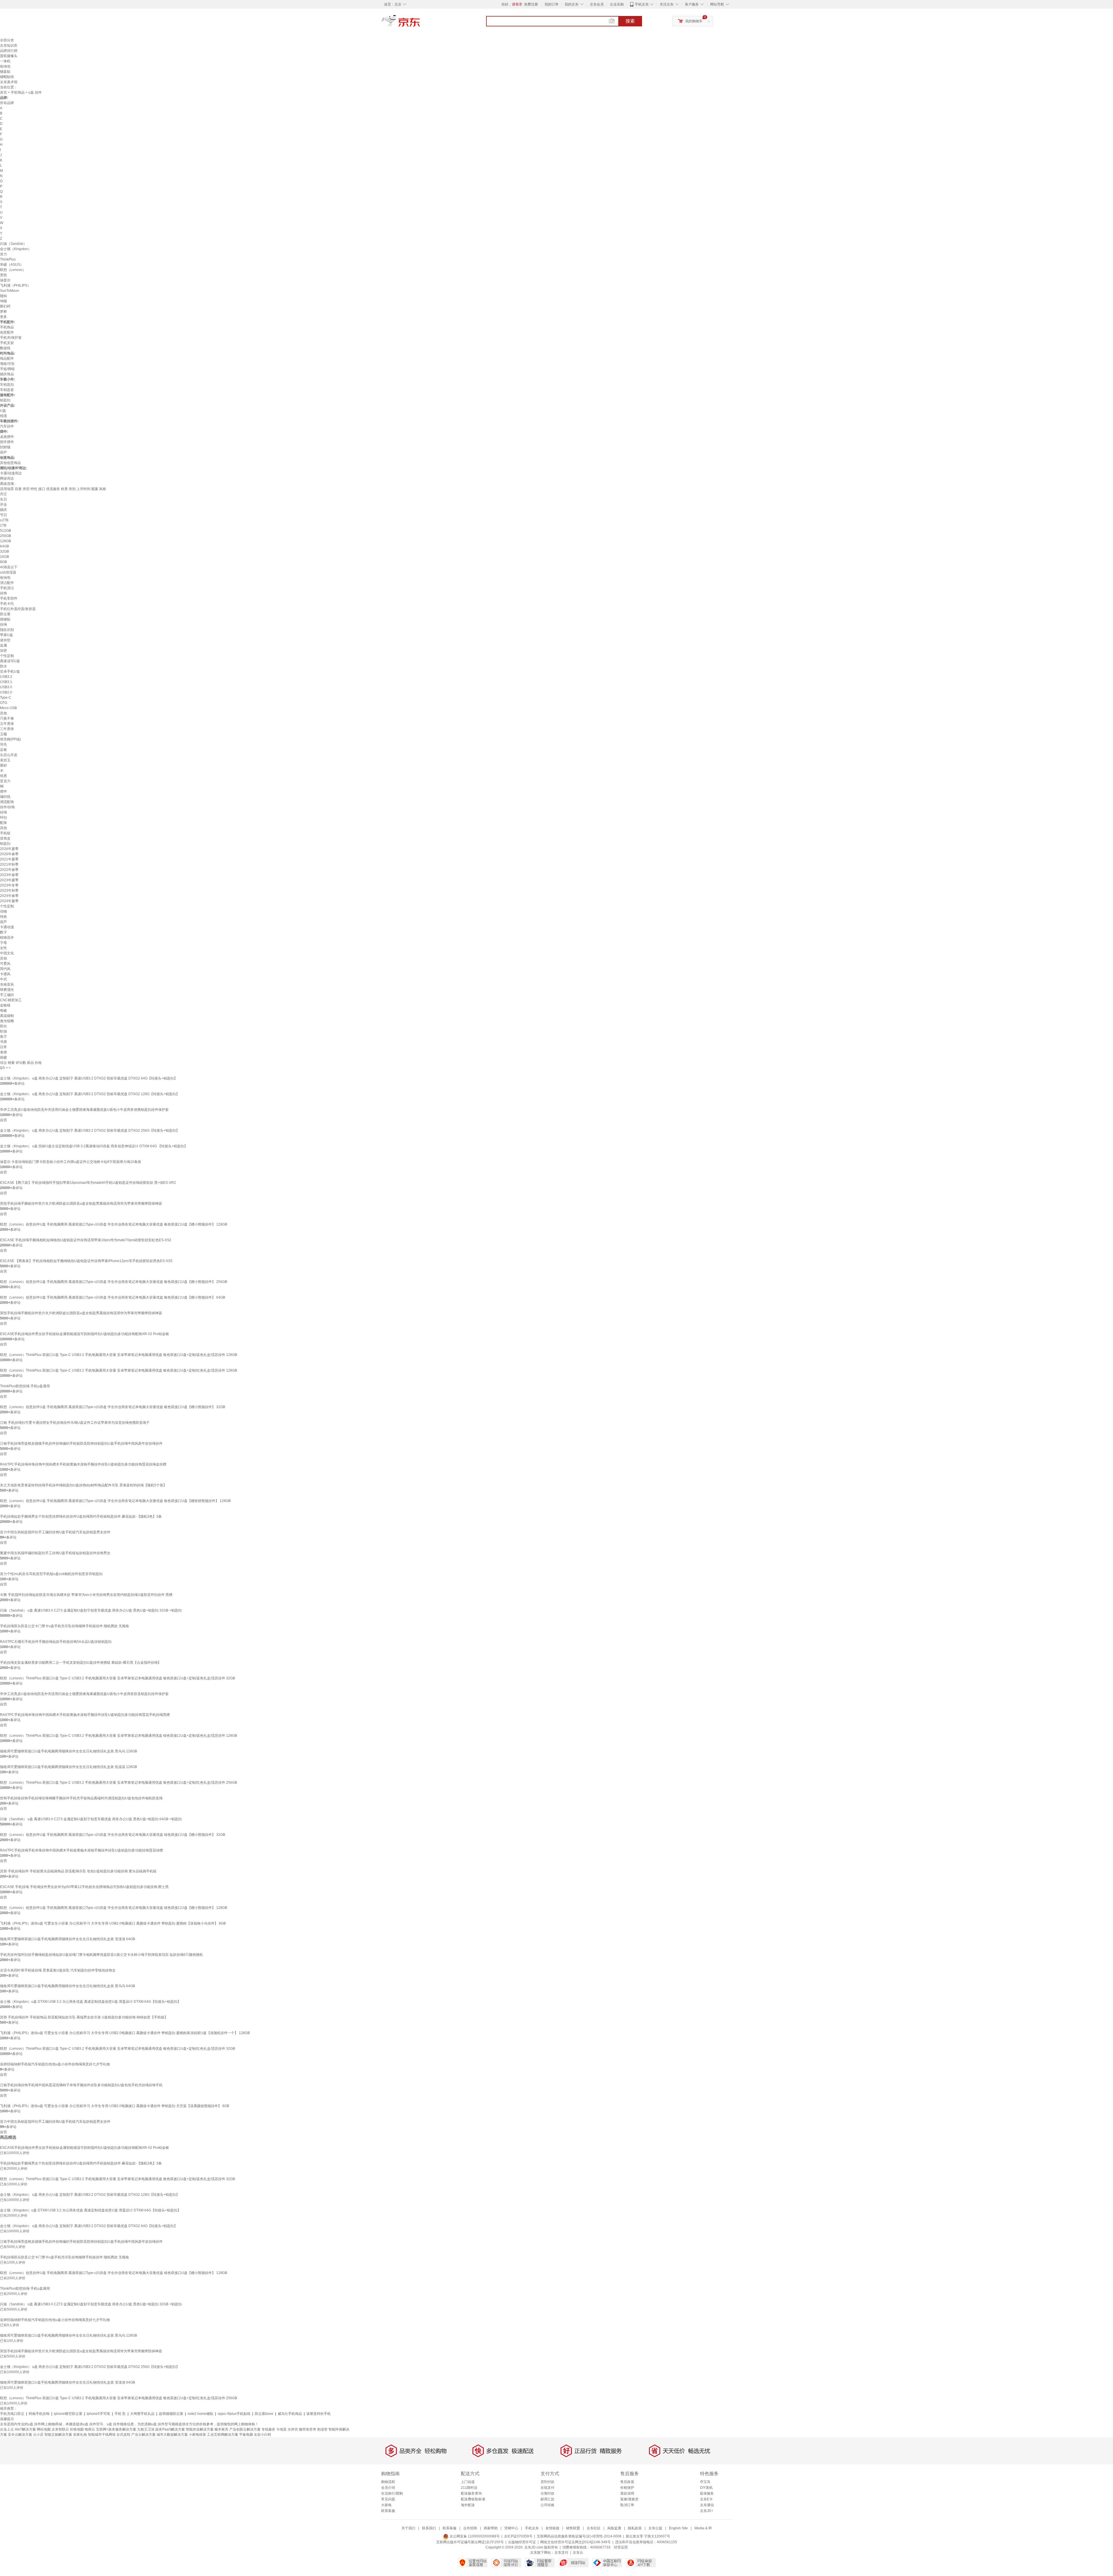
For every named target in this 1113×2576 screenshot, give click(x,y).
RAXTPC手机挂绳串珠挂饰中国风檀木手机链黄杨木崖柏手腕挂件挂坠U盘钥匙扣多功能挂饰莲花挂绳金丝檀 (83, 1464)
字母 (3, 943)
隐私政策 (635, 2528)
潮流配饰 (7, 802)
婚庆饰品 (7, 374)
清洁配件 (7, 583)
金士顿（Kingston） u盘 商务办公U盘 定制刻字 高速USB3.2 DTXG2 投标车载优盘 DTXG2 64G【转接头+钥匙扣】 (89, 1078)
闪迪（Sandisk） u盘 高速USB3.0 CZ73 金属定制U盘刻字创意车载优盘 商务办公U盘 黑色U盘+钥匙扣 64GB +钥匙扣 (91, 1819)
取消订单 (627, 2505)
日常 (3, 1047)
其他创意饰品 (10, 463)
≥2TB (4, 520)
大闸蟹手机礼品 (142, 2414)
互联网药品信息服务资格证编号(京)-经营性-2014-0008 (579, 2536)
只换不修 (7, 718)
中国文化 (7, 953)
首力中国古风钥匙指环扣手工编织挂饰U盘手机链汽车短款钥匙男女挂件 (55, 1532)
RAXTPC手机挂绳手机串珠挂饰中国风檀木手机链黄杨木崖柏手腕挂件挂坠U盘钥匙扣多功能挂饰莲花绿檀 (81, 1850)
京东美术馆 (9, 82)
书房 (3, 1042)
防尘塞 (5, 614)
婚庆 (3, 510)
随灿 (3, 296)
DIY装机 (706, 2488)
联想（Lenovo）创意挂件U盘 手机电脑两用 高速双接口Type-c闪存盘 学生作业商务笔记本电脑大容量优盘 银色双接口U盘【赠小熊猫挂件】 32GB (113, 1407)
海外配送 (468, 2505)
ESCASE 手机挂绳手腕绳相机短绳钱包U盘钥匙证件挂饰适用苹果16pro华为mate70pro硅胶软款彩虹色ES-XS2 (86, 1240)
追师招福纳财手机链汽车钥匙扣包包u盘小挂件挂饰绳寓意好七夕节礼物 (55, 2064)
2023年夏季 (9, 880)
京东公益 (655, 2528)
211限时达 (469, 2488)
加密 (3, 651)
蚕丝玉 (5, 760)
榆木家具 (221, 2429)
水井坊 (293, 2429)
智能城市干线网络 (102, 2435)
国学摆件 (7, 442)
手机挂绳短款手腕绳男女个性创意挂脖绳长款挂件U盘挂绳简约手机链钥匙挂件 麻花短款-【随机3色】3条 (81, 1517)
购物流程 (388, 2482)
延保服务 (707, 2493)
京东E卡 (706, 2499)
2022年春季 (9, 870)
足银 (3, 750)
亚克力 (5, 781)
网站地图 (44, 2429)
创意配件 (7, 332)
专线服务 (268, 2429)
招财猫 (5, 447)
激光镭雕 (7, 1021)
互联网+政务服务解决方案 (116, 2429)
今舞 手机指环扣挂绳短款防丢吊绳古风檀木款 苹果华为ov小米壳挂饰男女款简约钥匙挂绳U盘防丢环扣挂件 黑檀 (86, 1595)
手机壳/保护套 (11, 338)
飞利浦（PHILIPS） (15, 285)
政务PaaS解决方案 (170, 2429)
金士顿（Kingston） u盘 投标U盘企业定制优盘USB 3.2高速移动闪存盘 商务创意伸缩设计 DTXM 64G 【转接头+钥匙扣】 (94, 1146)
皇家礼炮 (80, 2435)
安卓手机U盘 (10, 671)
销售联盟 (573, 2528)
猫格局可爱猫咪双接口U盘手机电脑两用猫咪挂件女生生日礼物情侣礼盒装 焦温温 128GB (69, 1767)
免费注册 (531, 4)
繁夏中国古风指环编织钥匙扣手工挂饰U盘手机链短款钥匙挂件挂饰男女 (55, 1553)
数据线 (5, 348)
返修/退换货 (629, 2499)
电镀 (3, 1011)
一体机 (5, 61)
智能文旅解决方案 (58, 2435)
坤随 (3, 301)
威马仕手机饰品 (290, 2414)
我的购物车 (694, 21)
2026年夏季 (9, 849)
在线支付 (548, 2488)
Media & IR (703, 2528)
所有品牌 (7, 103)
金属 (3, 645)
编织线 (5, 797)
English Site (678, 2528)
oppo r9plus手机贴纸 (234, 2414)
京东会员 (597, 4)
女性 (3, 948)
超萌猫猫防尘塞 (171, 2414)
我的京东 (572, 4)
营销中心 (511, 2528)
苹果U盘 (7, 635)
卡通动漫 (7, 927)
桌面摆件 (7, 437)
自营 (3, 1120)
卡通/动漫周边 (11, 473)
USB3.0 (6, 687)
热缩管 (322, 2429)
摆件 (3, 791)
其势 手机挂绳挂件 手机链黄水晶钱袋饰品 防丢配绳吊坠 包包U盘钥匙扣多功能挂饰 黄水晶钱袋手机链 (78, 1871)
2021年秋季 (9, 864)
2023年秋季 (9, 891)
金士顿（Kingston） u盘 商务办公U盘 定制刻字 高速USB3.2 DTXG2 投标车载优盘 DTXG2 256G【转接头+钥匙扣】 (90, 1130)
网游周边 (7, 478)
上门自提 (468, 2482)
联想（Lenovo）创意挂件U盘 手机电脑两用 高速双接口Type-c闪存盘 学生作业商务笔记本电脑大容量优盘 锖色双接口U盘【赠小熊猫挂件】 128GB (114, 1908)
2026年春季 (9, 854)
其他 (3, 713)
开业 (3, 505)
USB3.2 (6, 677)
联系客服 (388, 2511)
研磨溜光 (7, 990)
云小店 (38, 2435)
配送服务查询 (471, 2493)
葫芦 (3, 452)
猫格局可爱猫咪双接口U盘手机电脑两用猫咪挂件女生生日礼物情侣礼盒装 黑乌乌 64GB (68, 1986)
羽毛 (3, 744)
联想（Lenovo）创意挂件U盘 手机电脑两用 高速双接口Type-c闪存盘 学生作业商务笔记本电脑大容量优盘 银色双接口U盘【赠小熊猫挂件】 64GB (113, 1297)
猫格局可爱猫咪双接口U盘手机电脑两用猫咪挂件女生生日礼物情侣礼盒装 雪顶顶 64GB (68, 1939)
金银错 (5, 1005)
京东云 (578, 2553)
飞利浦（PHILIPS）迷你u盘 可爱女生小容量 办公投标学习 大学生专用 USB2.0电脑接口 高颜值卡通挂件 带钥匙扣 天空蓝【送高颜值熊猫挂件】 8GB (115, 2106)
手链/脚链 (7, 369)
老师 (3, 1052)
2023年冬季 (9, 885)
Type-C (6, 698)
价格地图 (77, 2429)
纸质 (3, 776)
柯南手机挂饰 (39, 2414)
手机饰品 (18, 92)
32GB (4, 551)
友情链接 (552, 2528)
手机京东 (642, 4)
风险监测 (614, 2528)
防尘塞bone (264, 2414)
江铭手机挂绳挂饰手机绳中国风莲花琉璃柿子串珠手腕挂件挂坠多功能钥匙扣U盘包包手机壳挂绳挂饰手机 (81, 2085)
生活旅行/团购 (392, 2493)
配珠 (3, 823)
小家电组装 (197, 2435)
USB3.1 (6, 682)
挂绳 (3, 625)
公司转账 (548, 2505)
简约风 (5, 969)
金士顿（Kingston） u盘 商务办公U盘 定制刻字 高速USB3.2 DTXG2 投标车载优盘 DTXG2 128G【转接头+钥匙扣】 (90, 1094)
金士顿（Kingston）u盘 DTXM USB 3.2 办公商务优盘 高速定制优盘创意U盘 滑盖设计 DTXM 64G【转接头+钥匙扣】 (90, 2002)
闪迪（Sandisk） (13, 244)
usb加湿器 (8, 572)
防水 (3, 666)
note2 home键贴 (200, 2414)
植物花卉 (7, 937)
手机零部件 (9, 598)
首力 (3, 254)
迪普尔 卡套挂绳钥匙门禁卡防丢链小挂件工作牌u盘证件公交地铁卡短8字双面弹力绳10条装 (71, 1162)
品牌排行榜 (9, 51)
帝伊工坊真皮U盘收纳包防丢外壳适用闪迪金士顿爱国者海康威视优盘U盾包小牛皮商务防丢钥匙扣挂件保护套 (84, 1694)
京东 (420, 23)
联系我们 (429, 2528)
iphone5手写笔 (98, 2414)
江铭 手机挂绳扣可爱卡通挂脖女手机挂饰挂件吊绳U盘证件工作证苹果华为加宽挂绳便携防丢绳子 (75, 1423)
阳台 (3, 1026)
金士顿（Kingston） (16, 249)
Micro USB (8, 708)
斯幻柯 (5, 306)
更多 (3, 317)
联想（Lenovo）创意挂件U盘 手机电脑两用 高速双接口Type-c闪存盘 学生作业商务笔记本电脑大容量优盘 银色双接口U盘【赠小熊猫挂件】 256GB (114, 1282)
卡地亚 (281, 2429)
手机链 (5, 833)
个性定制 (7, 656)
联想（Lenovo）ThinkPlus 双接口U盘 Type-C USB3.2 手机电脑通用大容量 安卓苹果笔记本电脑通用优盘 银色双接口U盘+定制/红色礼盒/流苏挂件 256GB (119, 1783)
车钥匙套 (7, 390)
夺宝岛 (705, 2482)
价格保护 (627, 2488)
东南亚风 (7, 984)
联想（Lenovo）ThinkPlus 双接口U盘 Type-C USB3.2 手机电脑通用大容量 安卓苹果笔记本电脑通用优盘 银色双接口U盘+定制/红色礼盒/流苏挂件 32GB (118, 2049)
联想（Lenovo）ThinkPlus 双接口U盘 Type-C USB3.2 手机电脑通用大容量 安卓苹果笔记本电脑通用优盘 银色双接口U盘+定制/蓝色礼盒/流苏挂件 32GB (118, 1678)
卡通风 (5, 974)
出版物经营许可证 (522, 2542)
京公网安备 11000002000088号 (474, 2536)
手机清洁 (7, 588)
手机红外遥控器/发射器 (18, 609)
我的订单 (552, 4)
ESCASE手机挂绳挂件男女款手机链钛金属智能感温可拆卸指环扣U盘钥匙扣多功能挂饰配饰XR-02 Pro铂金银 (84, 1334)
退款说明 (627, 2493)
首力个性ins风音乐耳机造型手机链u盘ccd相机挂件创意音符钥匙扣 (51, 1574)
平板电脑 (246, 2435)
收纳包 (5, 66)
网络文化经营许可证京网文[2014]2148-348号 (575, 2542)
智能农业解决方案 (200, 2429)
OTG (4, 703)
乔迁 (3, 494)
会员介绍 (388, 2488)
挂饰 (3, 593)
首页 (3, 92)
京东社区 (594, 2528)
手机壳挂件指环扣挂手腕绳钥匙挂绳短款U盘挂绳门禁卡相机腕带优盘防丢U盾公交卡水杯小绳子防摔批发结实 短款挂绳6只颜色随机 (101, 1955)
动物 (3, 911)
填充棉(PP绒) (10, 739)
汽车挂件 (7, 426)
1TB (3, 525)
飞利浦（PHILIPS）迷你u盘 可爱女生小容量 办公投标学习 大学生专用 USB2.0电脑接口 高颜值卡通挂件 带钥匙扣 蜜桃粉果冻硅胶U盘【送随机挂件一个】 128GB (125, 2033)
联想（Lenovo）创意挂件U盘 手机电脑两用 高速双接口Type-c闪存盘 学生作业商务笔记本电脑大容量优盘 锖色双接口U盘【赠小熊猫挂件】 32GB (113, 1835)
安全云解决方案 (20, 2435)
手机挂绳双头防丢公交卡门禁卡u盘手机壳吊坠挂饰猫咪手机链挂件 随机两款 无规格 (64, 1626)
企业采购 (617, 4)
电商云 (90, 2429)
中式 (3, 979)
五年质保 (7, 724)
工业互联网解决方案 (223, 2435)
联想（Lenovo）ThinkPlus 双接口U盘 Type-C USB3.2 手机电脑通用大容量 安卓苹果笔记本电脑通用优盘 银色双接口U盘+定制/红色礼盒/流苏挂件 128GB (119, 1370)
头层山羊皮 (9, 755)
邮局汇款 (548, 2499)
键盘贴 (5, 72)
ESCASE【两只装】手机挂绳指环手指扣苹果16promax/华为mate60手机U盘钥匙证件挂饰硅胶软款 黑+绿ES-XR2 (88, 1183)
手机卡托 (7, 604)
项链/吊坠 (7, 364)
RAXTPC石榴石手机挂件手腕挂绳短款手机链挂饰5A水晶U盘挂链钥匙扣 (56, 1642)
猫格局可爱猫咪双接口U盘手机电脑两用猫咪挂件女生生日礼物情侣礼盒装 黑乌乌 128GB (69, 1751)
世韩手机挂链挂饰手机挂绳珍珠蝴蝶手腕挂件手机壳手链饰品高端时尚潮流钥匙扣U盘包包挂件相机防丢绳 (81, 1798)
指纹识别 (7, 630)
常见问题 (388, 2499)
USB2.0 (6, 692)
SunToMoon (10, 291)
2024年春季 (9, 896)
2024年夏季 (9, 901)
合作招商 (470, 2528)
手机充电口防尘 (12, 2414)
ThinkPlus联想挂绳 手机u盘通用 (25, 1386)
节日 (3, 515)
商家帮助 (491, 2528)
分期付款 (548, 2493)
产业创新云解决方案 (245, 2429)
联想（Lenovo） (13, 270)
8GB (3, 562)
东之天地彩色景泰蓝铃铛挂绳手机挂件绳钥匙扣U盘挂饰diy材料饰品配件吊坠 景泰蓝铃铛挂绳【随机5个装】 (83, 1485)
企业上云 (7, 2429)
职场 (3, 1031)
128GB (6, 541)
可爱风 (5, 964)
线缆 (3, 416)
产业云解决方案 (143, 2435)
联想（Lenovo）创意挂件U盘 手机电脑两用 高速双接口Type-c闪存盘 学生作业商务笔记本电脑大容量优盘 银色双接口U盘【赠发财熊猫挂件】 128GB (115, 1501)
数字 (3, 932)
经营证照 (621, 2547)
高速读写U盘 (10, 661)
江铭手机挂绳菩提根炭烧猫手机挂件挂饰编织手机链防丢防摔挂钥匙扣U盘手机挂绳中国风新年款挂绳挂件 (81, 1443)
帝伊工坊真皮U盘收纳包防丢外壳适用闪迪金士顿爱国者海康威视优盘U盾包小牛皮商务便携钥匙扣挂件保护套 (84, 1110)
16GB (4, 557)
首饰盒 (5, 838)
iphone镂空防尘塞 (68, 2414)
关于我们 (408, 2528)
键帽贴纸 (7, 77)
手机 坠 (120, 2414)
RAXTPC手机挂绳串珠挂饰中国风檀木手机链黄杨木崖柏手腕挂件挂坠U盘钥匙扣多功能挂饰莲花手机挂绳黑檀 (85, 1715)
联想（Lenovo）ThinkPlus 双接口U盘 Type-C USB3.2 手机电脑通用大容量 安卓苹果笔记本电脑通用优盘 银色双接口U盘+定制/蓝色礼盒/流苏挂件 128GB (119, 1355)
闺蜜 (3, 1057)
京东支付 (561, 2553)
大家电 (386, 2505)
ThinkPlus (8, 259)
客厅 (3, 1037)
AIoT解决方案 (25, 2429)
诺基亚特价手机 (319, 2414)
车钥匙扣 (7, 385)
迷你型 (5, 640)
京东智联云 (60, 2429)
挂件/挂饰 (7, 807)
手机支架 (7, 343)
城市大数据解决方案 (172, 2435)
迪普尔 (5, 280)
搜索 (630, 21)
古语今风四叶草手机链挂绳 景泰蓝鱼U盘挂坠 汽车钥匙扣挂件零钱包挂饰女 (58, 1970)
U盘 (3, 411)
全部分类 (7, 40)
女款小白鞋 (263, 2435)
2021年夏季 (9, 859)
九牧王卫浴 (146, 2429)
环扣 (3, 818)
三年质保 (7, 729)
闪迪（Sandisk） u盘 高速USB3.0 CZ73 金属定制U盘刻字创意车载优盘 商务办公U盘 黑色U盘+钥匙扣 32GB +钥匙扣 (91, 1610)
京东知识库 (9, 45)
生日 (3, 499)
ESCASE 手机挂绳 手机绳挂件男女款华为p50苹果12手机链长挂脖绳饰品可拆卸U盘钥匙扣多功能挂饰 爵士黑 (84, 1887)
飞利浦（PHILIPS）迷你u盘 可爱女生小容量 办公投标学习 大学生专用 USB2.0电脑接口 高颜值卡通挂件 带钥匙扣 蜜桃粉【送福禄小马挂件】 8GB (113, 1923)
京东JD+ (707, 2511)
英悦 (3, 275)
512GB (6, 531)
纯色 (3, 917)
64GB (4, 546)
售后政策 (627, 2482)
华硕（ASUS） (12, 265)
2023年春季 (9, 875)
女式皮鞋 (123, 2435)
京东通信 (707, 2505)
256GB (6, 536)
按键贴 (5, 619)
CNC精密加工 (11, 1000)
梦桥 (3, 312)
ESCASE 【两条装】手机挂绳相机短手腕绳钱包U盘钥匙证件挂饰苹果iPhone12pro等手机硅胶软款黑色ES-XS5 (86, 1261)
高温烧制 (7, 1016)
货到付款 (548, 2482)
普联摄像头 (9, 56)
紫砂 (3, 765)
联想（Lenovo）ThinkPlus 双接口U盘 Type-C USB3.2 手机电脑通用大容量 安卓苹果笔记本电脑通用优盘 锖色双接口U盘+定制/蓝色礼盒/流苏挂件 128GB (119, 1736)
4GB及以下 (9, 567)
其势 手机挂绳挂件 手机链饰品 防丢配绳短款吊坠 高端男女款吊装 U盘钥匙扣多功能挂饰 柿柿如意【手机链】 (84, 2017)
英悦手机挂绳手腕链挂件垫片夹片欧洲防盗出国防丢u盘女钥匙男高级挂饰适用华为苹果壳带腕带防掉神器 (81, 1204)
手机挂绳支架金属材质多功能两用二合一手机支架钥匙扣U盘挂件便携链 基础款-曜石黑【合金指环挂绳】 (81, 1663)
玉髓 (3, 734)
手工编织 (7, 995)
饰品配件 (7, 358)
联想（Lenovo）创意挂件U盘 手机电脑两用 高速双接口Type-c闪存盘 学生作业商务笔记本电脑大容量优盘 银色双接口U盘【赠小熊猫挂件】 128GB (114, 1224)
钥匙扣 (5, 400)
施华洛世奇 (308, 2429)
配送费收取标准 (473, 2499)
